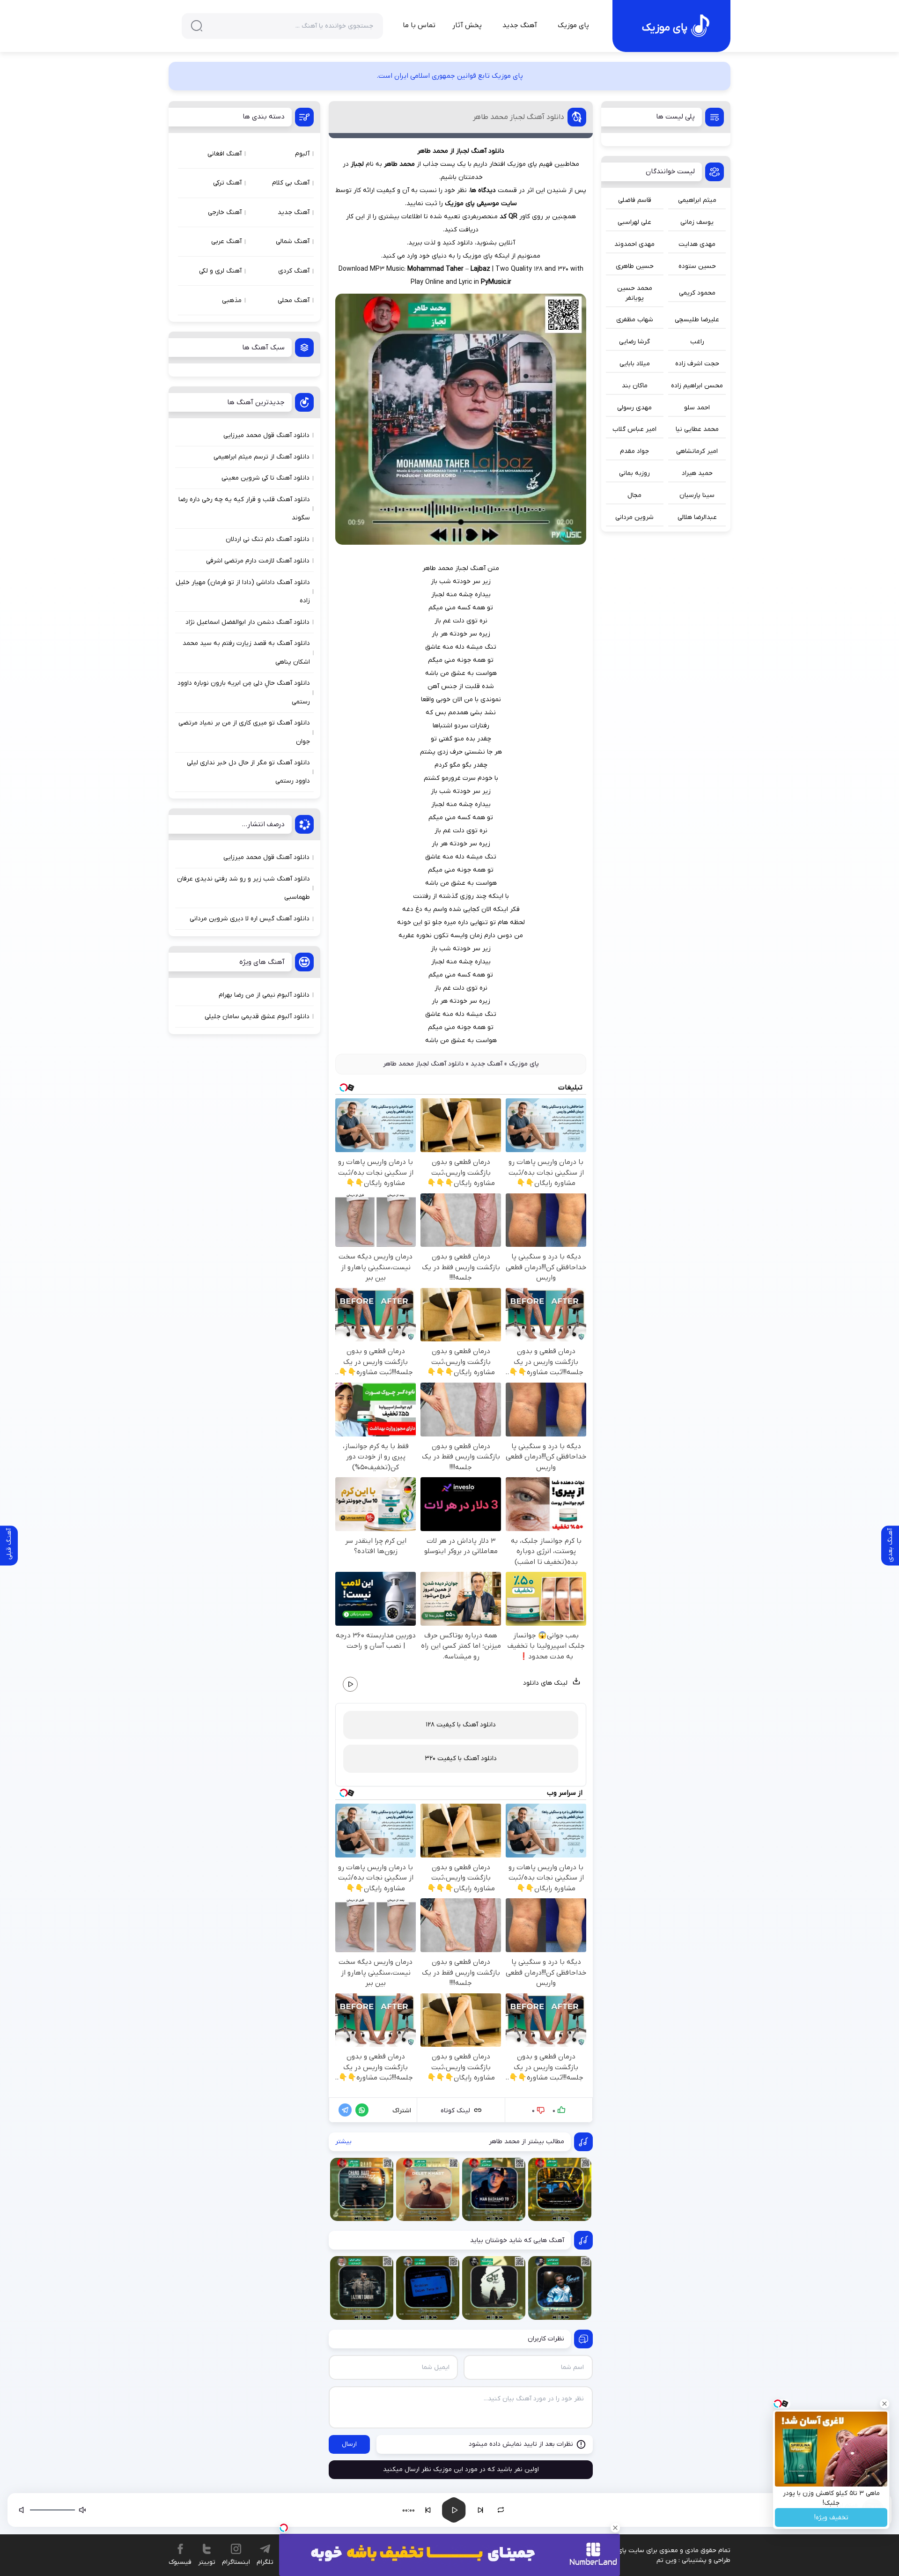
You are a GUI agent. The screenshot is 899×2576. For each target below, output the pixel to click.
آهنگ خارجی (225, 212)
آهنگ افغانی (225, 154)
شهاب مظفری (635, 320)
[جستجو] (197, 26)
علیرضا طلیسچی (697, 320)
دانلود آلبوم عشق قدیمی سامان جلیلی (257, 1017)
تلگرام (265, 2562)
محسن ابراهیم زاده (697, 386)
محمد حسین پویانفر (635, 293)
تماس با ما (419, 25)
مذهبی (232, 300)
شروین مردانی (634, 517)
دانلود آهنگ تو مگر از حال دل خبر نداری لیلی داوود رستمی (248, 772)
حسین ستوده (697, 266)
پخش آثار (467, 25)
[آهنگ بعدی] (480, 2510)
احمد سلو (697, 408)
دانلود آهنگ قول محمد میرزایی (266, 435)
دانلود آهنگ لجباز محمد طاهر (519, 117)
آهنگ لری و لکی (220, 271)
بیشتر (343, 2142)
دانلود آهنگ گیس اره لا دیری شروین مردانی (250, 919)
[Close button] (884, 2404)
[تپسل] (284, 2528)
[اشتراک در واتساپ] (360, 2110)
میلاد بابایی (635, 364)
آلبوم (302, 154)
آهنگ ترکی (227, 183)
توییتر (207, 2562)
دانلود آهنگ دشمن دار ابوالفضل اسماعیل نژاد (247, 622)
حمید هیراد (697, 473)
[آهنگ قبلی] (428, 2510)
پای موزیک (573, 25)
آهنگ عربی (226, 241)
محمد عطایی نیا (697, 429)
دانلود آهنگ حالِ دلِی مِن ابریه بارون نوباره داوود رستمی (244, 692)
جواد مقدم (634, 451)
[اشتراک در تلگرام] (343, 2110)
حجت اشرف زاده (697, 364)
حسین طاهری (635, 266)
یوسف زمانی (697, 222)
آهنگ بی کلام (291, 183)
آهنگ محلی (294, 300)
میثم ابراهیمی (697, 200)
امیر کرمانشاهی (697, 451)
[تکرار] (501, 2510)
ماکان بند (635, 386)
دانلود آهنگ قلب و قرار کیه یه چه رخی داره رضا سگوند (244, 509)
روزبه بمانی (634, 473)
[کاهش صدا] (82, 2510)
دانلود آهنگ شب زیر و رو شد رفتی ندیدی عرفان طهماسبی (243, 888)
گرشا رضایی (634, 342)
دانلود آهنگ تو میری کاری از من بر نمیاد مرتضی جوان (244, 732)
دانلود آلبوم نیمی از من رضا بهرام (264, 995)
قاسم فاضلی (635, 200)
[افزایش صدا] (22, 2510)
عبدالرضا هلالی (697, 517)
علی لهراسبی (634, 222)
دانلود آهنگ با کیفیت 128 (461, 1725)
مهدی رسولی (634, 408)
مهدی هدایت (697, 244)
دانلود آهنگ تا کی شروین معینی (265, 478)
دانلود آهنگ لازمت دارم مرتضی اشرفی (258, 561)
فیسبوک (180, 2562)
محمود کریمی (697, 293)
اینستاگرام (236, 2562)
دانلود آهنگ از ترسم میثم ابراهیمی (262, 457)
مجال (634, 495)
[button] (739, 2510)
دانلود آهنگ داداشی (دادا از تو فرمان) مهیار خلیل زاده (243, 592)
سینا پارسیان (697, 495)
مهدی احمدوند (634, 244)
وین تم (667, 2560)
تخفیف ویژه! (831, 2518)
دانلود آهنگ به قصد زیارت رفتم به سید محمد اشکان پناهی (246, 652)
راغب (697, 342)
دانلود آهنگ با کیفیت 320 (461, 1758)
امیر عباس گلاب (634, 429)
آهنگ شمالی (293, 241)
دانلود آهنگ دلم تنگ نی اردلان (268, 539)
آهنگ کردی (294, 271)
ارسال (349, 2444)
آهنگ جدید (520, 25)
